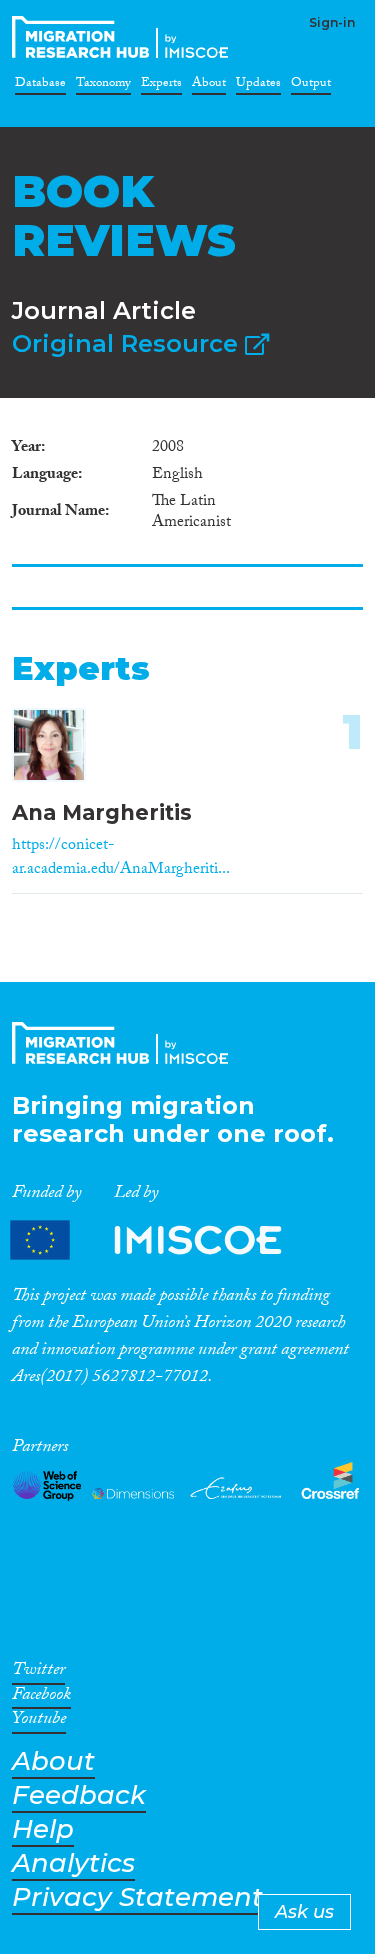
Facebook (41, 1698)
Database (40, 86)
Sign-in (332, 22)
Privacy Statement (137, 1897)
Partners (163, 1240)
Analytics (73, 1863)
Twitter (38, 1673)
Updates (258, 86)
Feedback (79, 1795)
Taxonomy (103, 86)
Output (311, 86)
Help (43, 1829)
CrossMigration (124, 37)
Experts (161, 86)
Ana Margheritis (102, 812)
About (209, 86)
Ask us (304, 1912)
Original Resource (128, 343)
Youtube (39, 1722)
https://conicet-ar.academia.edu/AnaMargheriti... (121, 858)
